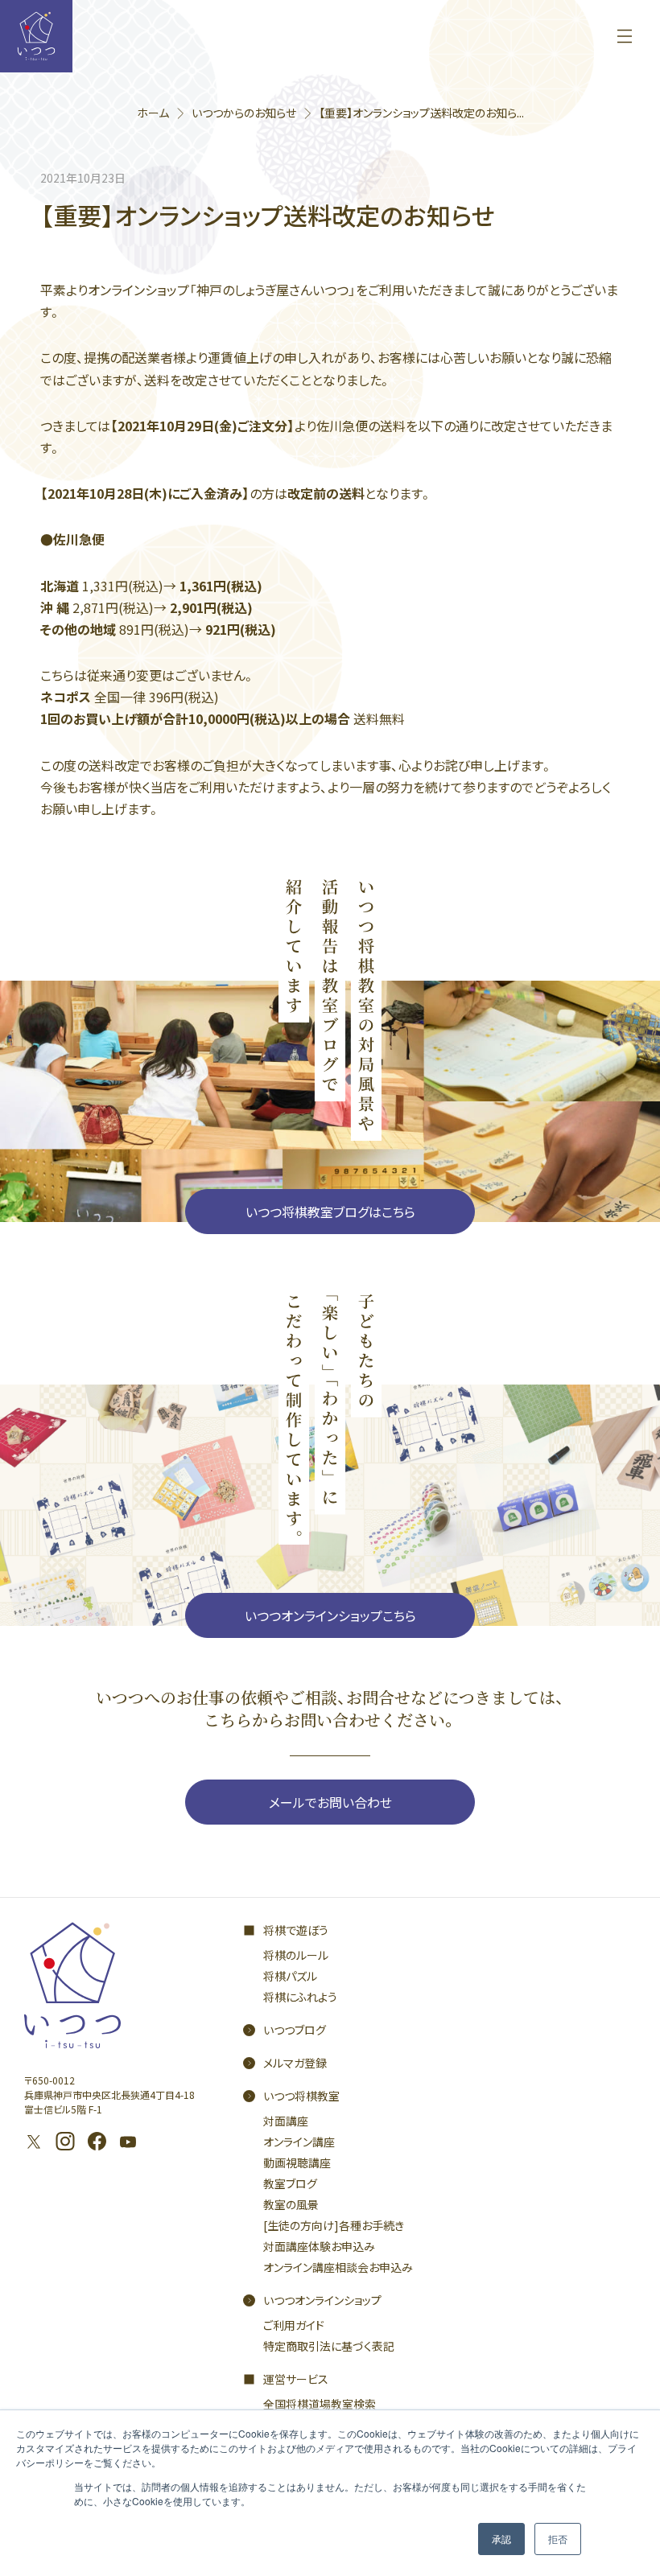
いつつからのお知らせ (244, 113)
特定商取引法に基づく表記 (329, 2346)
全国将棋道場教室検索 (320, 2404)
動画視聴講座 (297, 2162)
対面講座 (286, 2121)
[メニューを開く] (625, 36)
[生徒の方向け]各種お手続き (334, 2225)
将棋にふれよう (300, 1997)
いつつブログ (295, 2030)
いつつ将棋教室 (301, 2096)
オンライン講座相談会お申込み (338, 2267)
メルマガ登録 (295, 2063)
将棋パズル (290, 1976)
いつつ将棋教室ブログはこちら (330, 1212)
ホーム (153, 113)
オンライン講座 (299, 2142)
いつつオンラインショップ (322, 2300)
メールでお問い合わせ (330, 1802)
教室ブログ (290, 2183)
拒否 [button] (558, 2539)
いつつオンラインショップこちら (330, 1615)
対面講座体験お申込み (319, 2246)
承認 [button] (501, 2539)
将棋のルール (296, 1955)
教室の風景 (291, 2204)
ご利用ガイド (294, 2325)
